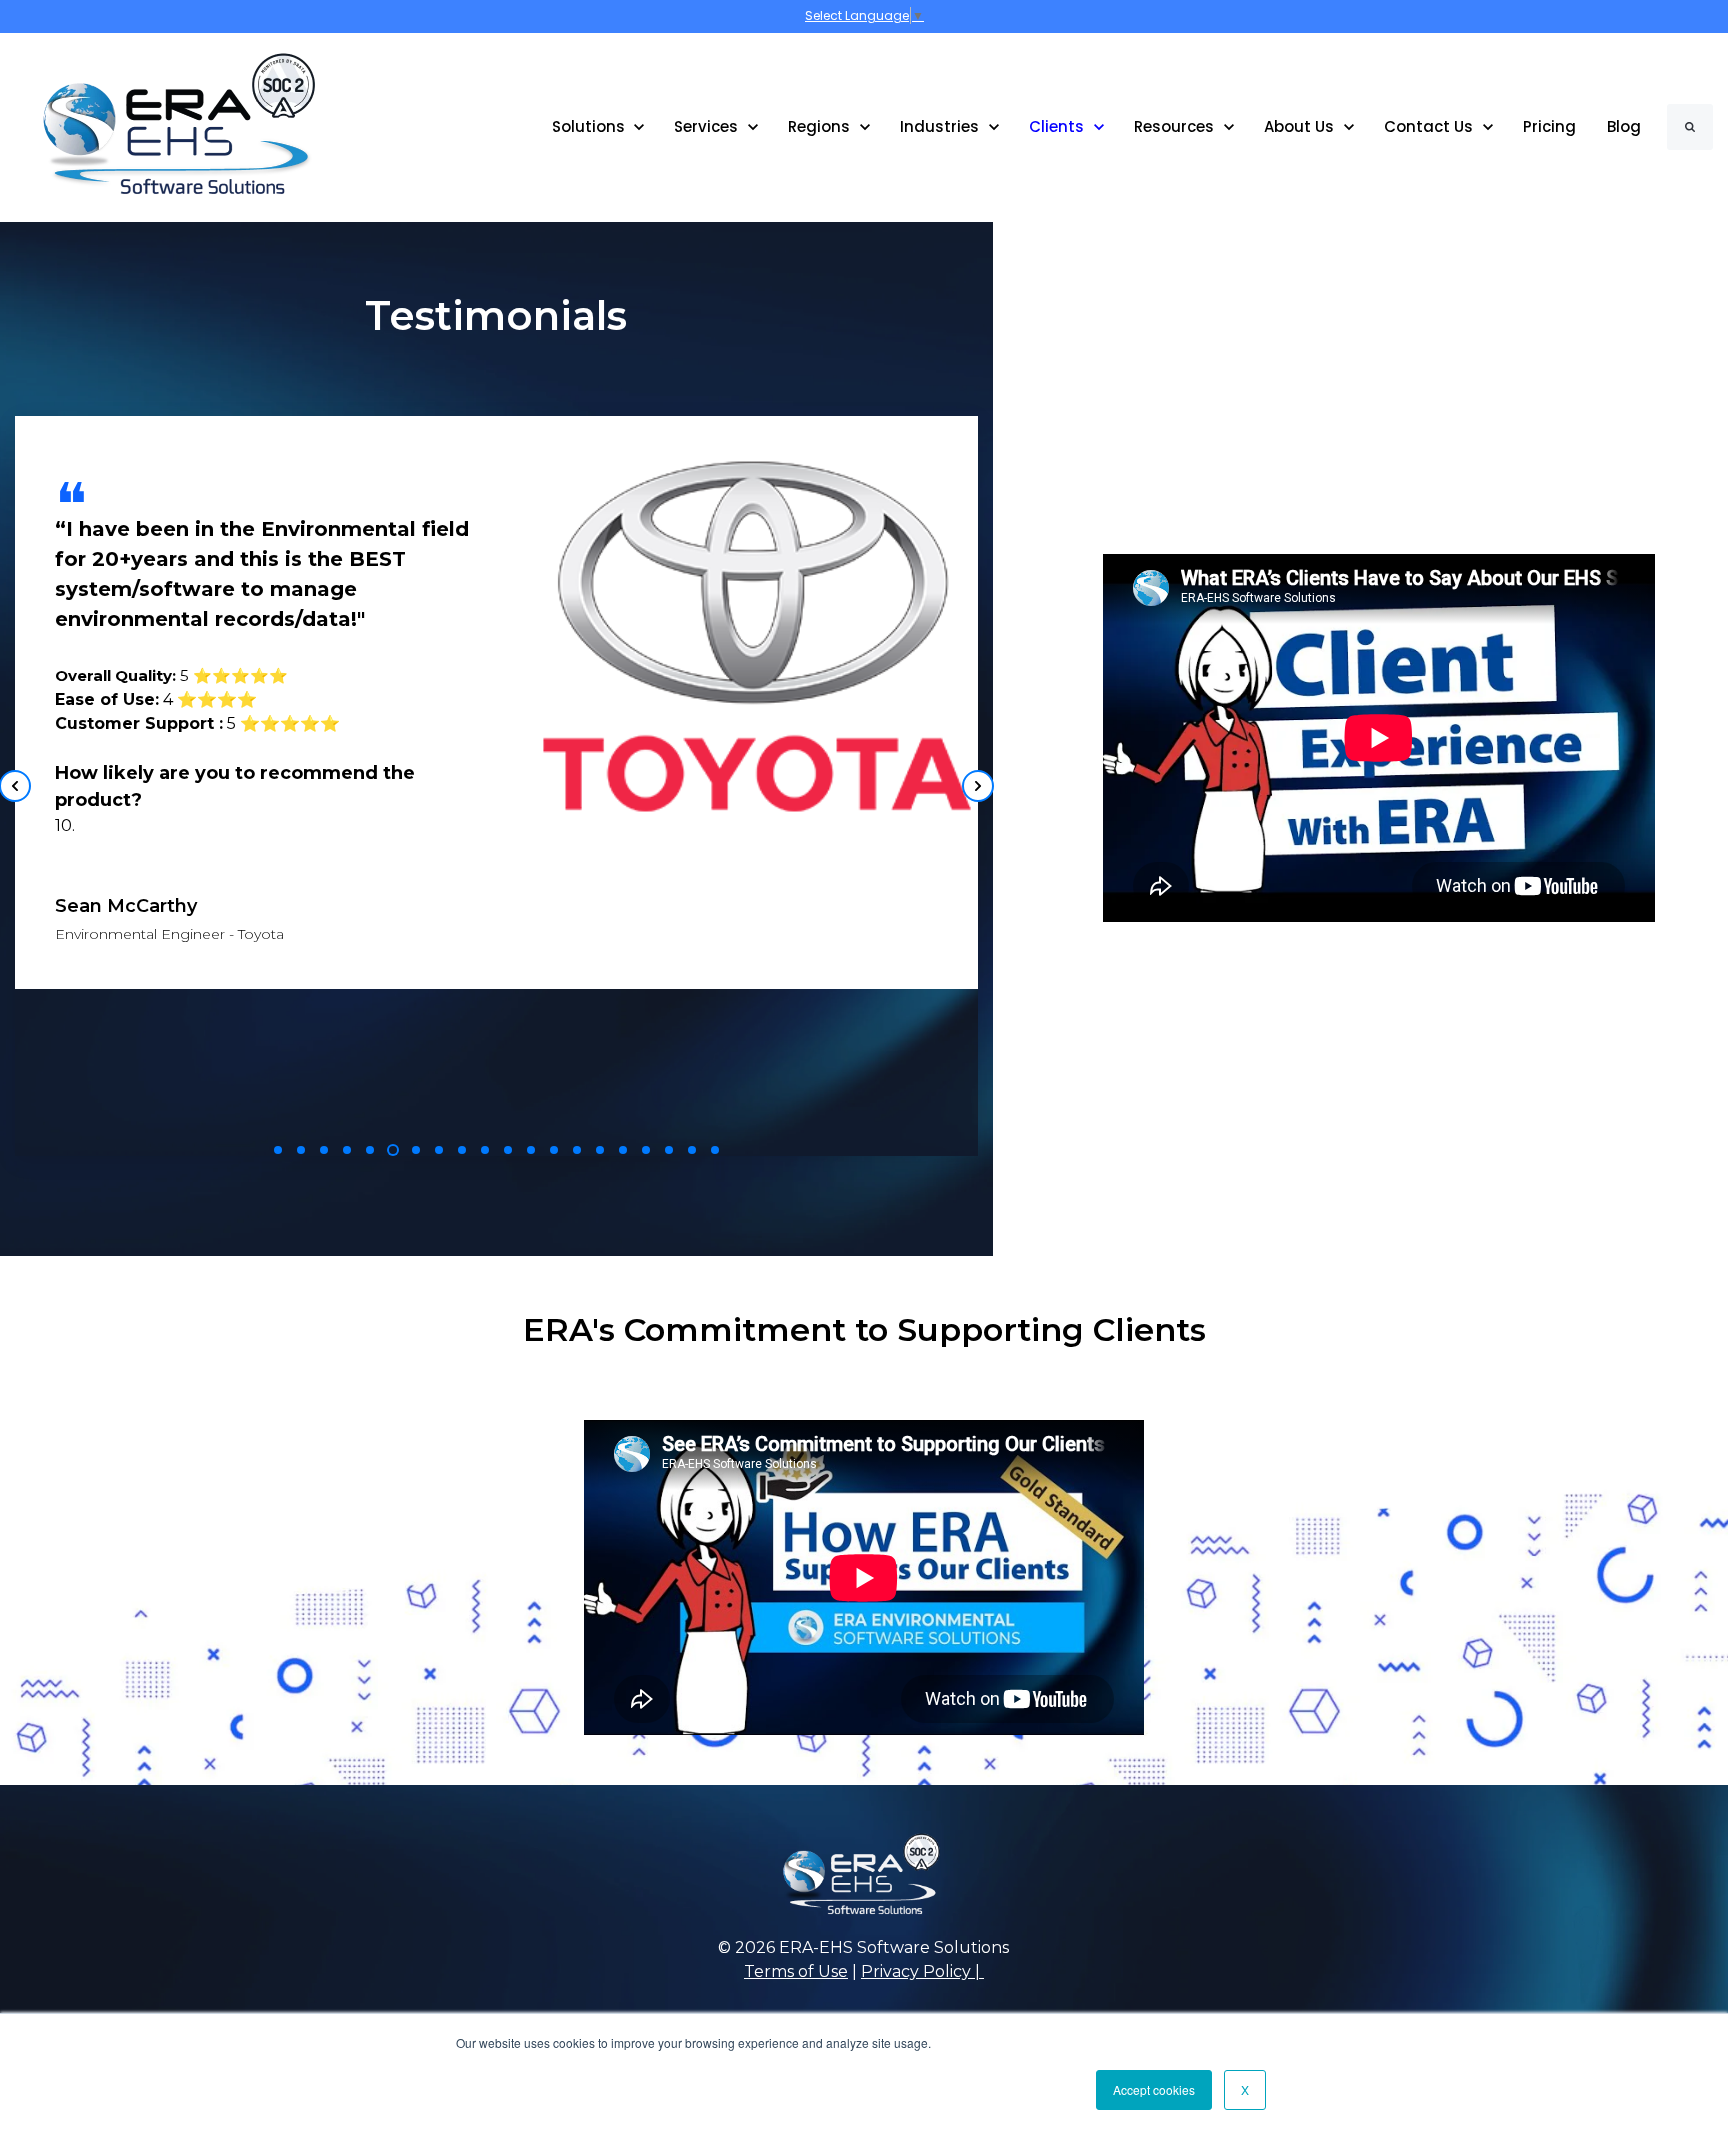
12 (531, 1150)
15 (600, 1150)
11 (508, 1150)
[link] (165, 125)
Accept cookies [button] (1154, 2089)
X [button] (1245, 2089)
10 (485, 1150)
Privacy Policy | (922, 1971)
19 (692, 1150)
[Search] (1690, 127)
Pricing (1549, 126)
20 (715, 1150)
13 (554, 1150)
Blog (1624, 126)
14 (577, 1150)
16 (623, 1150)
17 (646, 1150)
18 (669, 1150)
